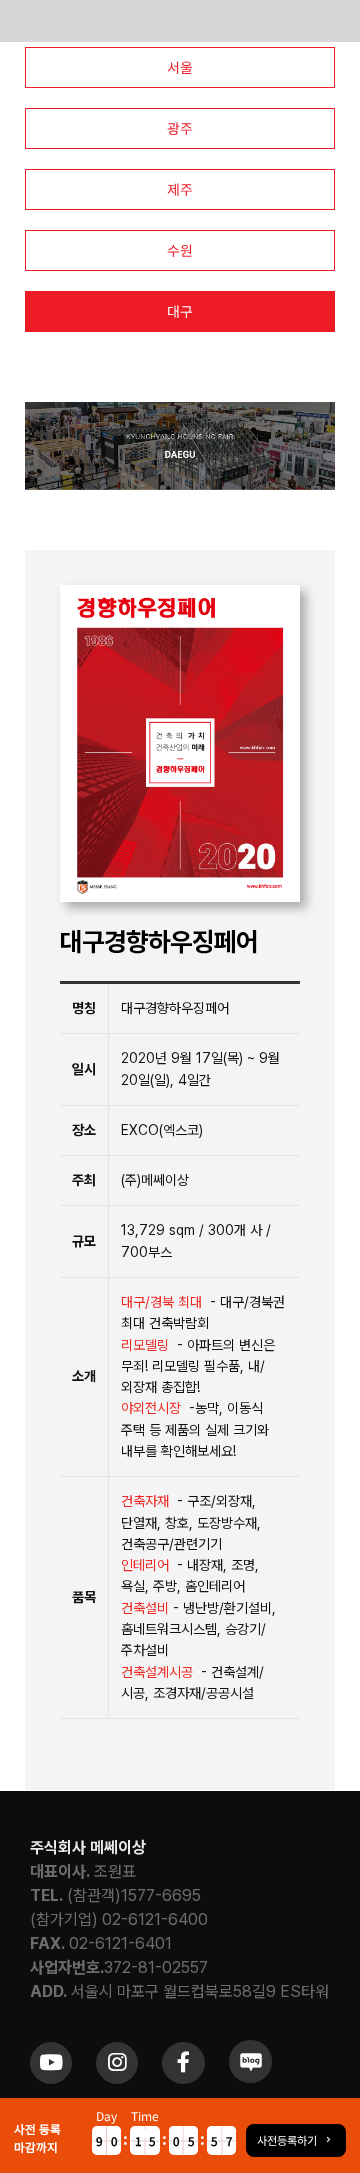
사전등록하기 (287, 2140)
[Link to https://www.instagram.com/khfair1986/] (117, 2063)
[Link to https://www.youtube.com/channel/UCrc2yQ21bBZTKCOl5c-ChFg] (51, 2063)
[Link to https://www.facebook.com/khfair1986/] (183, 2063)
